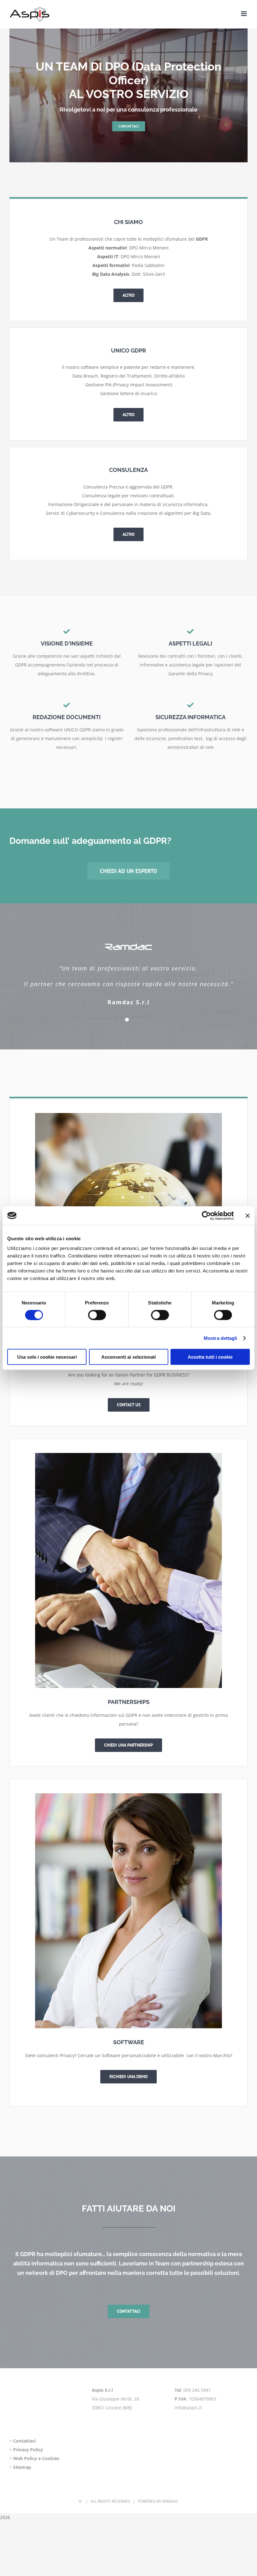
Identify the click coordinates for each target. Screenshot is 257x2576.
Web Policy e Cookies (36, 2458)
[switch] (97, 1315)
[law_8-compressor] (128, 1455)
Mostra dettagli (220, 1338)
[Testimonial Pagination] (127, 1020)
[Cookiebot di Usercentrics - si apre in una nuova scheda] (206, 1215)
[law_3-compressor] (128, 1795)
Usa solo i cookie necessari (47, 1357)
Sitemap (22, 2467)
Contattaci (24, 2441)
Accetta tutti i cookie (210, 1357)
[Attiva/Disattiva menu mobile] (244, 14)
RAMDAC (170, 2501)
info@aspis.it (188, 2408)
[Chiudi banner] (248, 1215)
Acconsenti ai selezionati (128, 1357)
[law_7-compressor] (128, 1115)
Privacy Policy (28, 2450)
